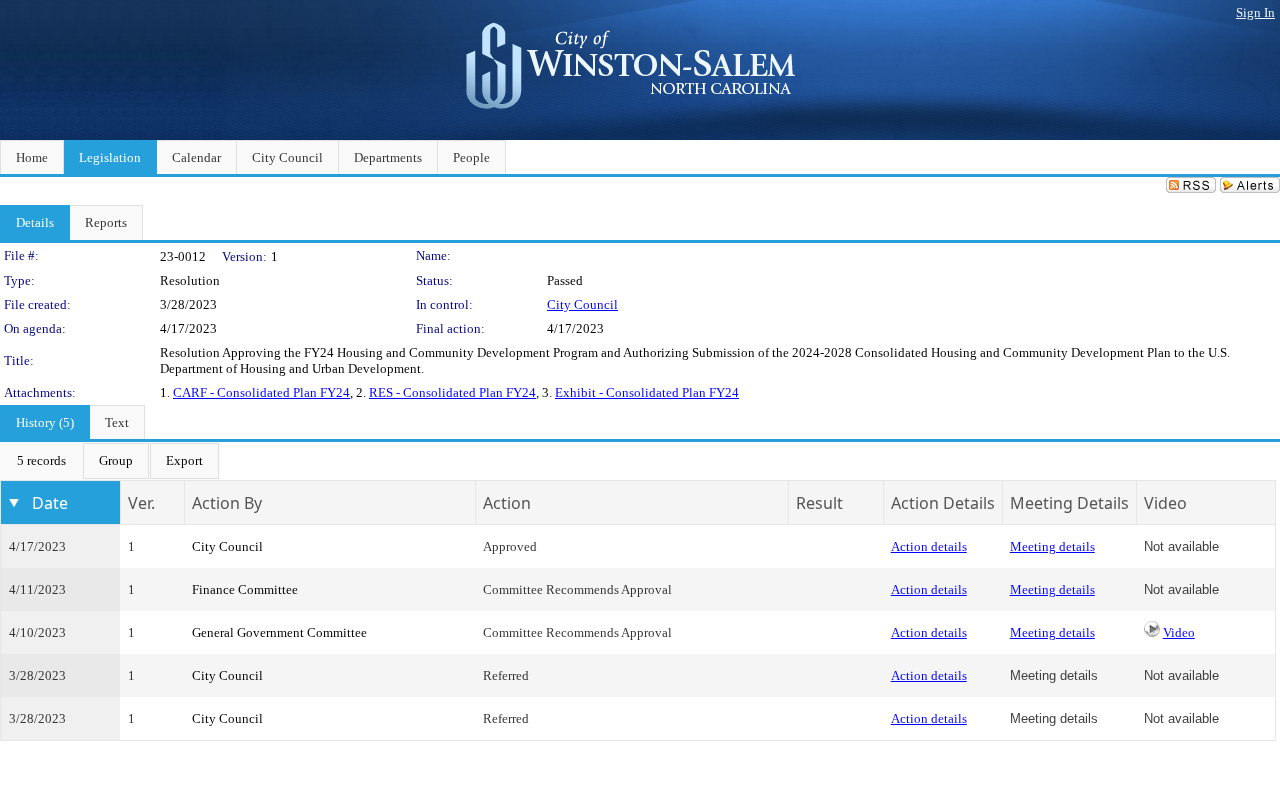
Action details (929, 546)
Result (819, 503)
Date (50, 503)
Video (1179, 632)
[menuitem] (41, 461)
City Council (582, 304)
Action (507, 503)
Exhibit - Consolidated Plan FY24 (647, 392)
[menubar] (110, 461)
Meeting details (1052, 546)
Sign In (1255, 12)
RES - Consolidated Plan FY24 (452, 392)
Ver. (141, 503)
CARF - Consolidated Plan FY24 (261, 392)
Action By (227, 503)
